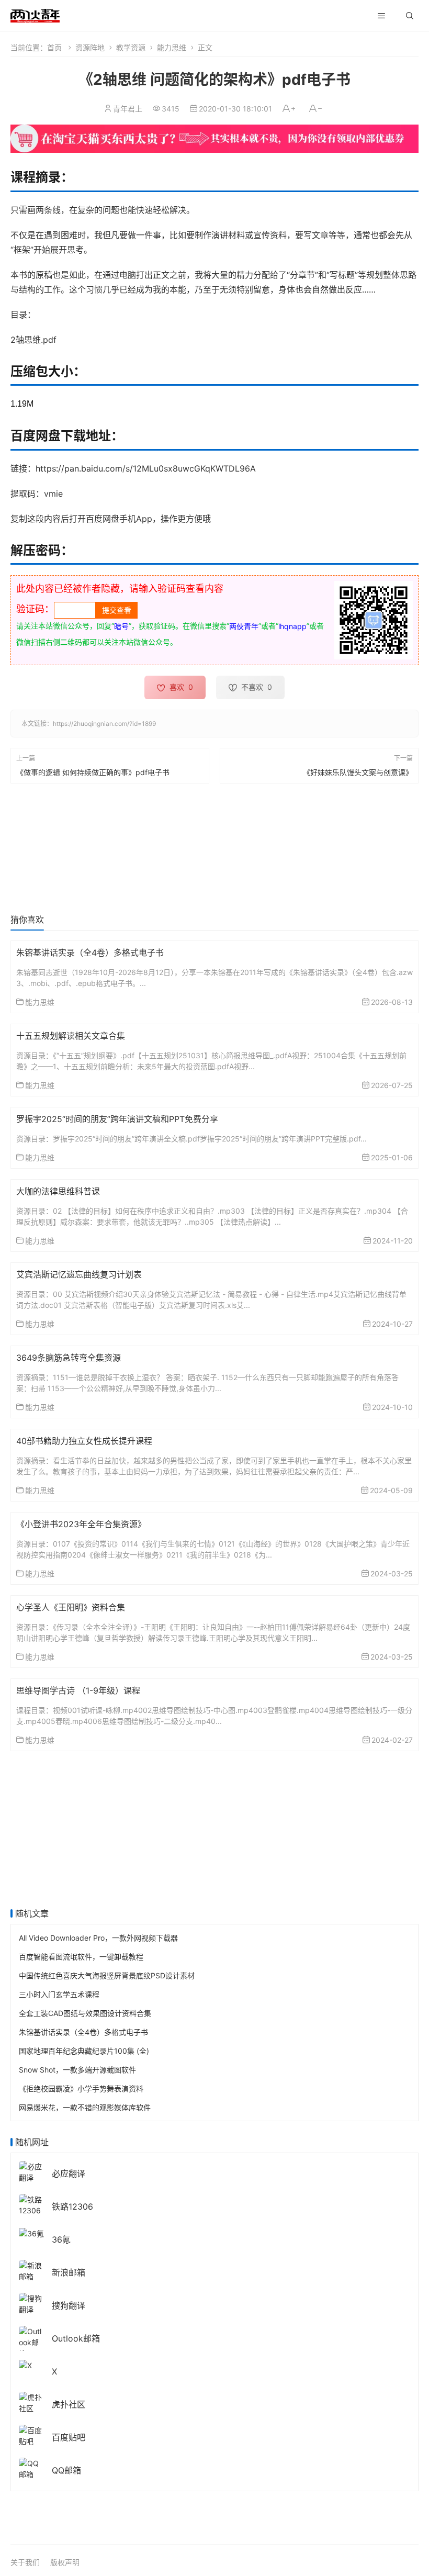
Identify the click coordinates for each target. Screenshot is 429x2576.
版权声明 (65, 2562)
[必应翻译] (31, 2171)
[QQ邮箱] (31, 2467)
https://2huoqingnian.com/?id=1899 (104, 724)
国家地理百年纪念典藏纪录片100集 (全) (84, 2051)
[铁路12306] (31, 2204)
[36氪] (31, 2232)
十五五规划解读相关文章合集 (71, 1036)
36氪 (61, 2239)
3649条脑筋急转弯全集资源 (69, 1358)
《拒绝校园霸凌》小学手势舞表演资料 (81, 2088)
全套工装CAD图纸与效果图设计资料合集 (85, 2013)
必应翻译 (69, 2174)
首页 (54, 47)
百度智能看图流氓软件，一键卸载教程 (81, 1957)
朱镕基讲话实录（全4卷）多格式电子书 (90, 953)
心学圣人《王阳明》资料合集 (71, 1607)
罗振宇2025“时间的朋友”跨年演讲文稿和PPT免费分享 (117, 1119)
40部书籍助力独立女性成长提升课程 (84, 1441)
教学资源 (131, 47)
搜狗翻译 (69, 2305)
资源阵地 (90, 47)
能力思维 (172, 47)
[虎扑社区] (31, 2401)
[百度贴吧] (31, 2434)
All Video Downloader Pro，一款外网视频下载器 (98, 1938)
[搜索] (410, 16)
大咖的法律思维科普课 (58, 1191)
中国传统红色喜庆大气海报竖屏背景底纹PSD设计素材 (107, 1975)
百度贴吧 (69, 2437)
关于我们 (25, 2562)
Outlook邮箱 (76, 2338)
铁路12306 (72, 2207)
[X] (25, 2364)
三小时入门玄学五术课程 (59, 1994)
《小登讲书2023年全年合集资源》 (81, 1524)
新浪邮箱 (69, 2272)
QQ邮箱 (66, 2470)
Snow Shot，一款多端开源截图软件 (77, 2070)
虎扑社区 (69, 2404)
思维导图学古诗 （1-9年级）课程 (78, 1690)
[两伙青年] (35, 14)
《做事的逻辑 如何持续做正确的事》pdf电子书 (93, 772)
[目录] (381, 16)
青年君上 (128, 109)
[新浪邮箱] (31, 2270)
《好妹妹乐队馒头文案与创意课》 (358, 772)
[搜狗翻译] (31, 2303)
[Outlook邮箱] (31, 2341)
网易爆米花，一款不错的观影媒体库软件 (85, 2107)
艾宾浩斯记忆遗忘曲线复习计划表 (79, 1274)
